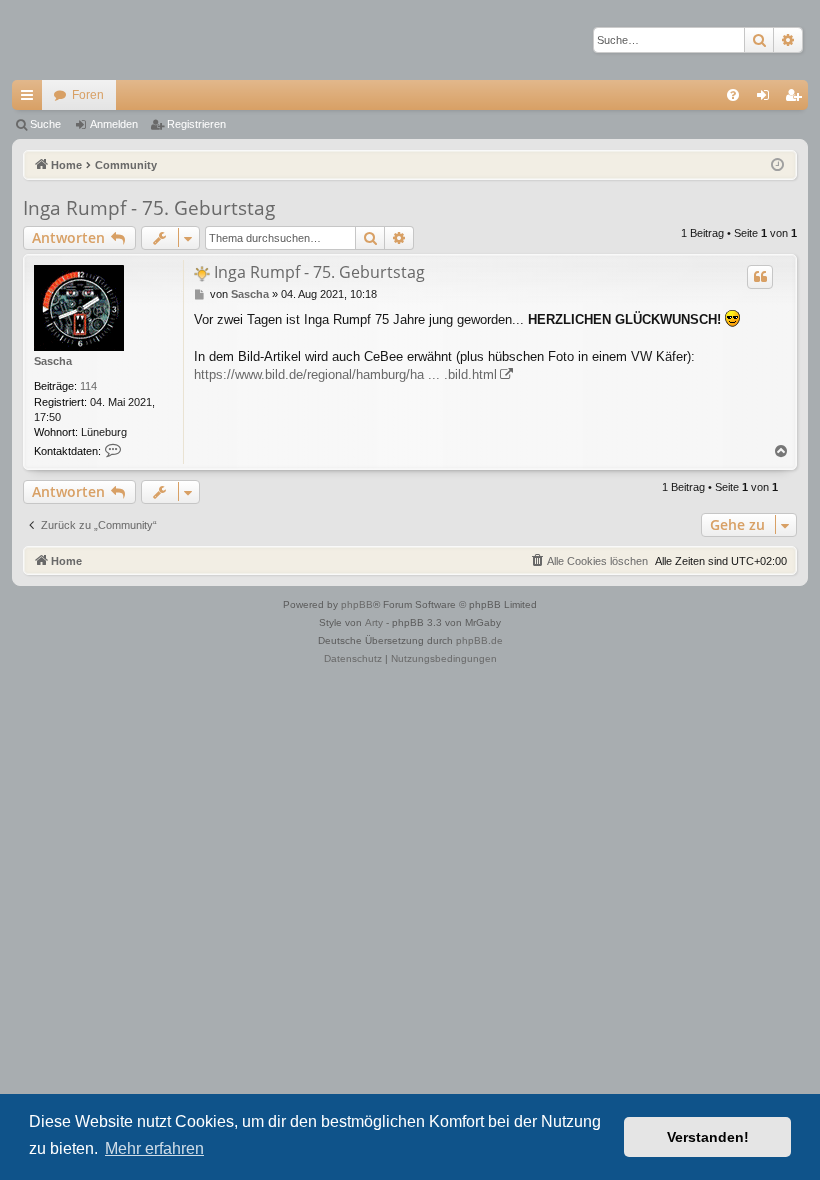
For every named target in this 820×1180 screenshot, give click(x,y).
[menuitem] (733, 95)
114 (88, 386)
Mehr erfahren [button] (154, 1148)
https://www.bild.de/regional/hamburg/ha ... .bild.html (345, 374)
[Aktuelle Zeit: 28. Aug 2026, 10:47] (777, 165)
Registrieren (196, 124)
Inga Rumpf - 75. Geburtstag (149, 208)
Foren (88, 95)
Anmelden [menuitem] (767, 99)
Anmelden (114, 124)
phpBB (357, 604)
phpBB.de (479, 640)
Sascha (53, 361)
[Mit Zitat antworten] (760, 277)
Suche (45, 124)
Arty (374, 622)
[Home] (82, 40)
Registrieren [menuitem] (797, 99)
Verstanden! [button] (708, 1137)
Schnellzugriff (31, 99)
